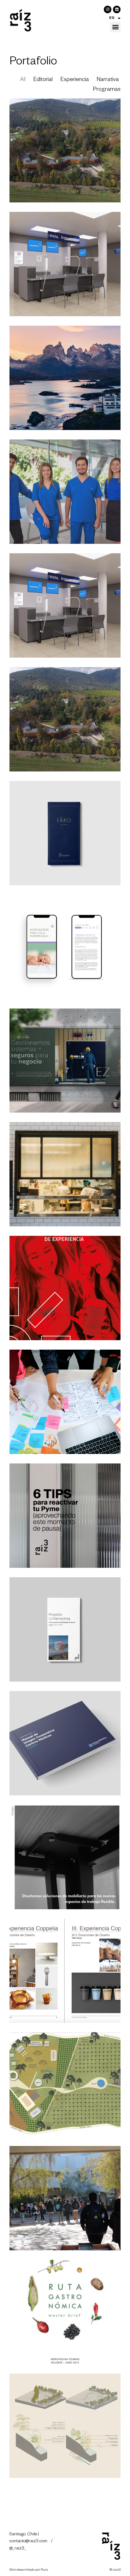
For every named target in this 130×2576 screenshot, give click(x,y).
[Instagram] (108, 9)
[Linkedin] (117, 9)
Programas (107, 90)
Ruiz (44, 2570)
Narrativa (108, 80)
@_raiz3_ (18, 2549)
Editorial (43, 80)
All (23, 80)
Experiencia (75, 80)
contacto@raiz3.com (29, 2542)
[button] (115, 27)
